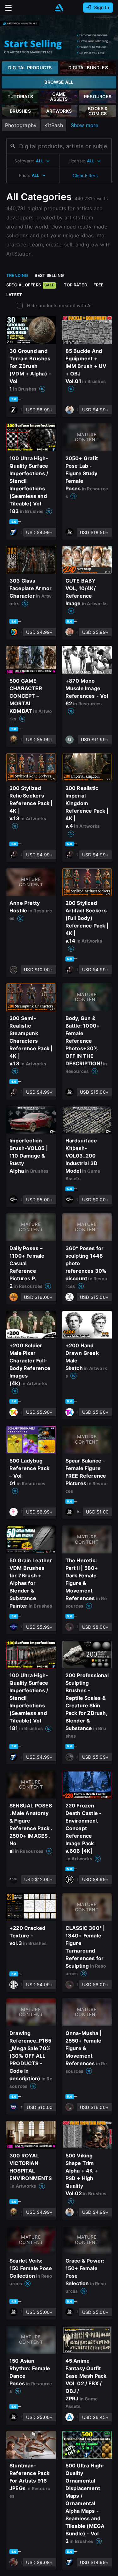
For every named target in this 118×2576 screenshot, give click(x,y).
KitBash (53, 125)
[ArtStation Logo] (59, 8)
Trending (17, 275)
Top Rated (76, 285)
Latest (14, 295)
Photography (21, 125)
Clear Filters (85, 175)
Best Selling (49, 275)
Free (99, 285)
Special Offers (30, 285)
